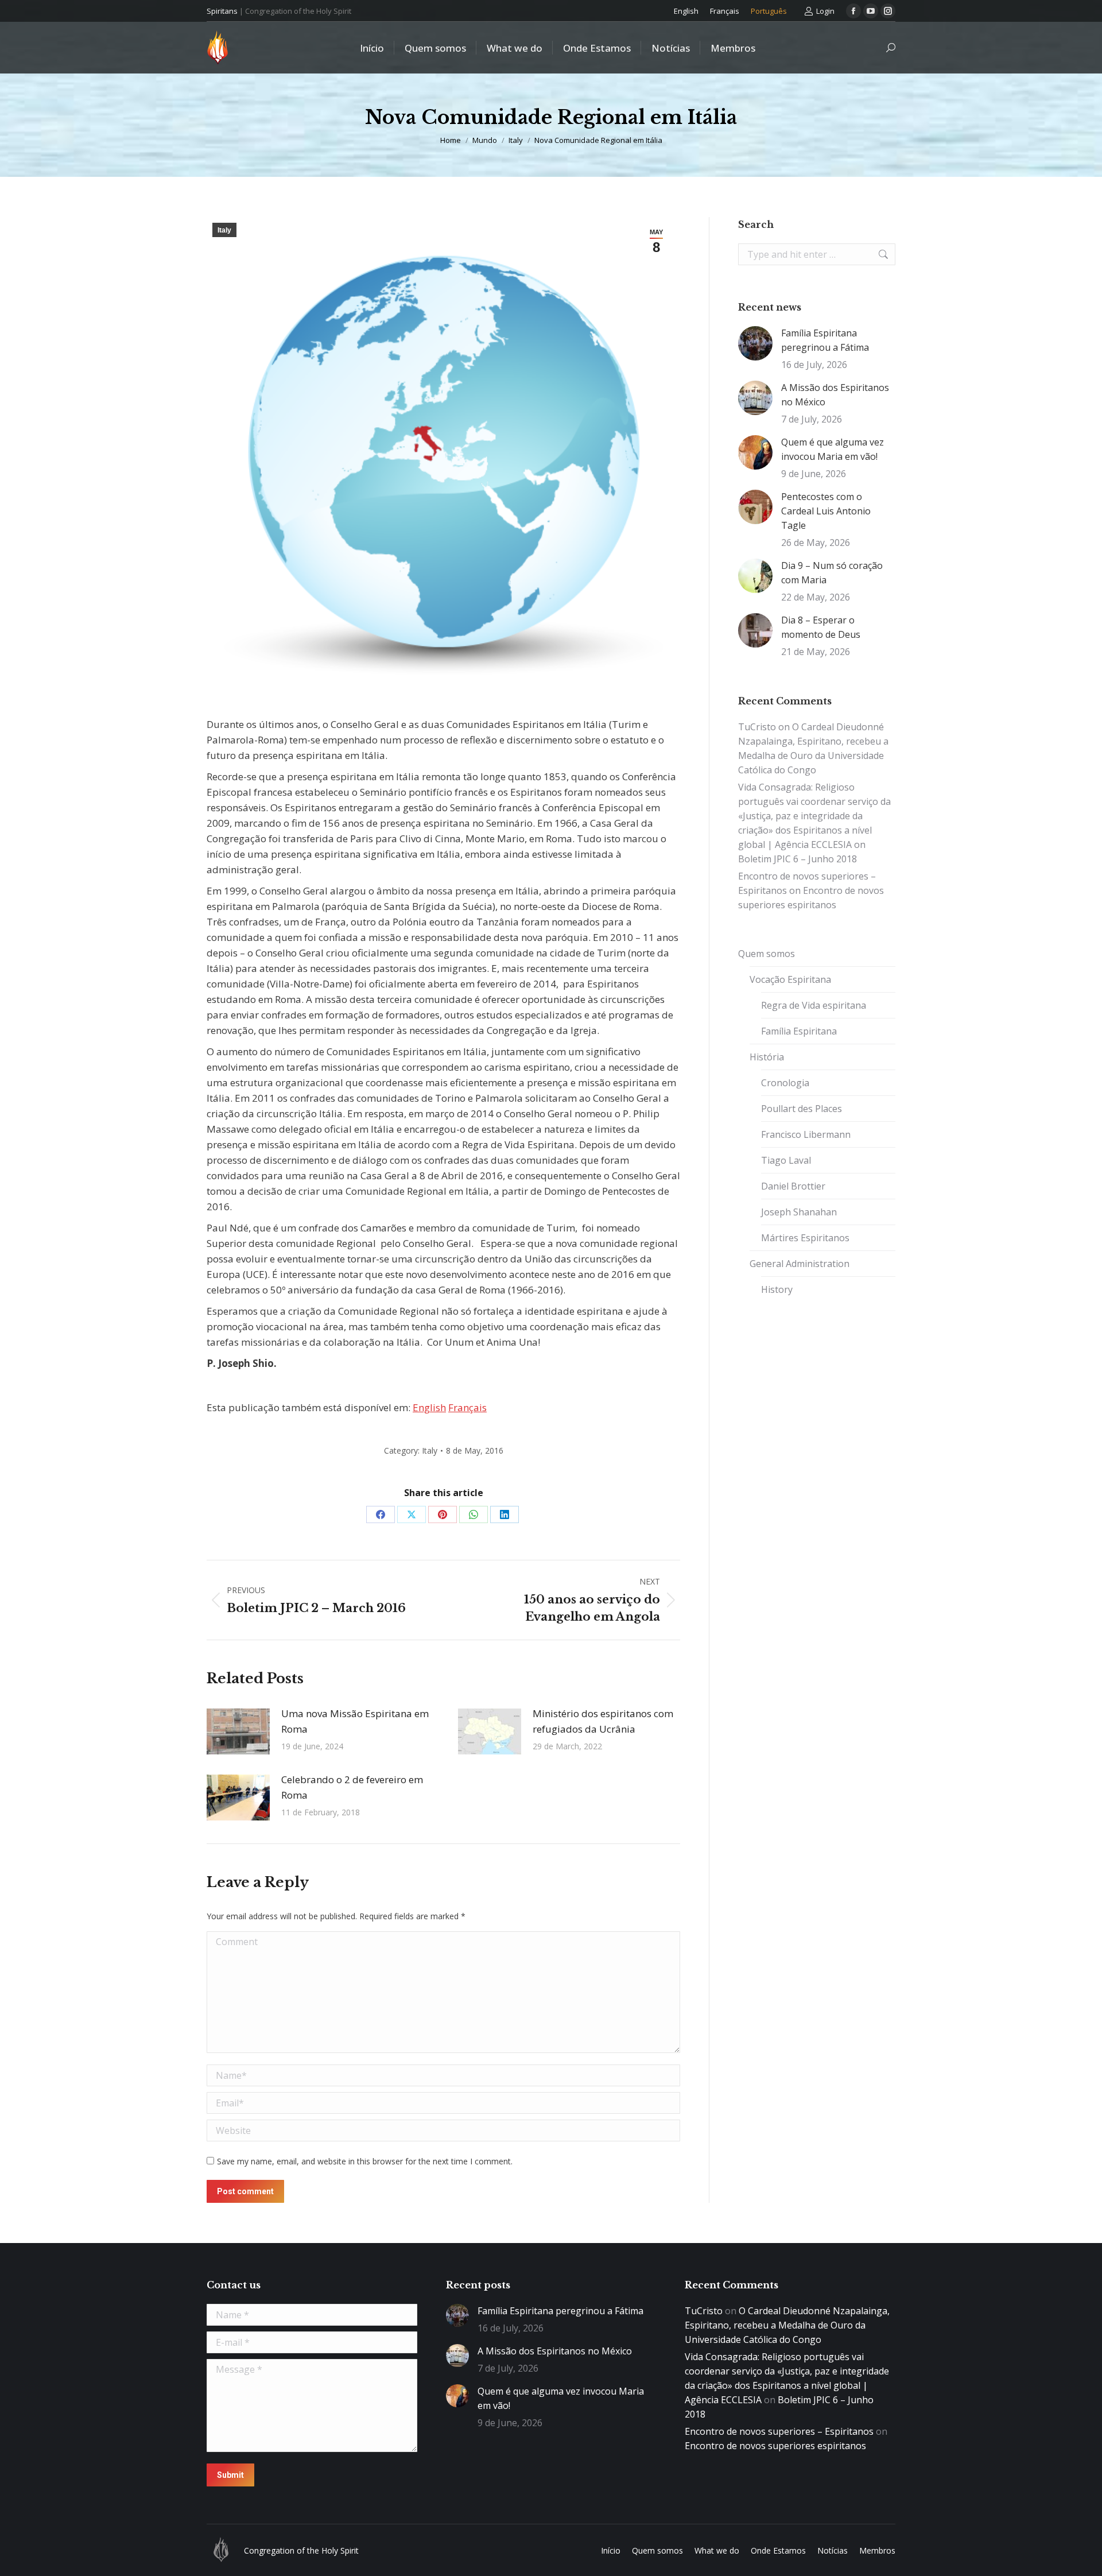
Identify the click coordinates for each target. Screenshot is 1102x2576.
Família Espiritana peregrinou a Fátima (825, 340)
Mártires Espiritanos (805, 1238)
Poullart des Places (802, 1109)
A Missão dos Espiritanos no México (835, 395)
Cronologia (785, 1083)
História (767, 1057)
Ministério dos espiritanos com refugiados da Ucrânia (603, 1721)
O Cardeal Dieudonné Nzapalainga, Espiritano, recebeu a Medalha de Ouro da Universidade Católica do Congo (787, 2325)
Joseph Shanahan (799, 1212)
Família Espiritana (799, 1031)
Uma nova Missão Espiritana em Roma (355, 1721)
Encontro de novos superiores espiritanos (775, 2446)
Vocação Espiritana (790, 979)
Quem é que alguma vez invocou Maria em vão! (833, 449)
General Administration (800, 1264)
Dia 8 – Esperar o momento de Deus (821, 627)
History (777, 1289)
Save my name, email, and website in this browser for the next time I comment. (365, 2161)
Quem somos (767, 954)
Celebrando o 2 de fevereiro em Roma (352, 1787)
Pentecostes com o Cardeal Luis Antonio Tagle (826, 511)
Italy (224, 230)
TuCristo (757, 727)
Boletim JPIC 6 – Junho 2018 (798, 859)
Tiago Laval (786, 1160)
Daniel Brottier (793, 1186)
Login (825, 11)
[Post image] (238, 1731)
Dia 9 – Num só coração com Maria (832, 573)
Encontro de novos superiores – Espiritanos (779, 2431)
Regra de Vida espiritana (814, 1005)
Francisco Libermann (806, 1134)
